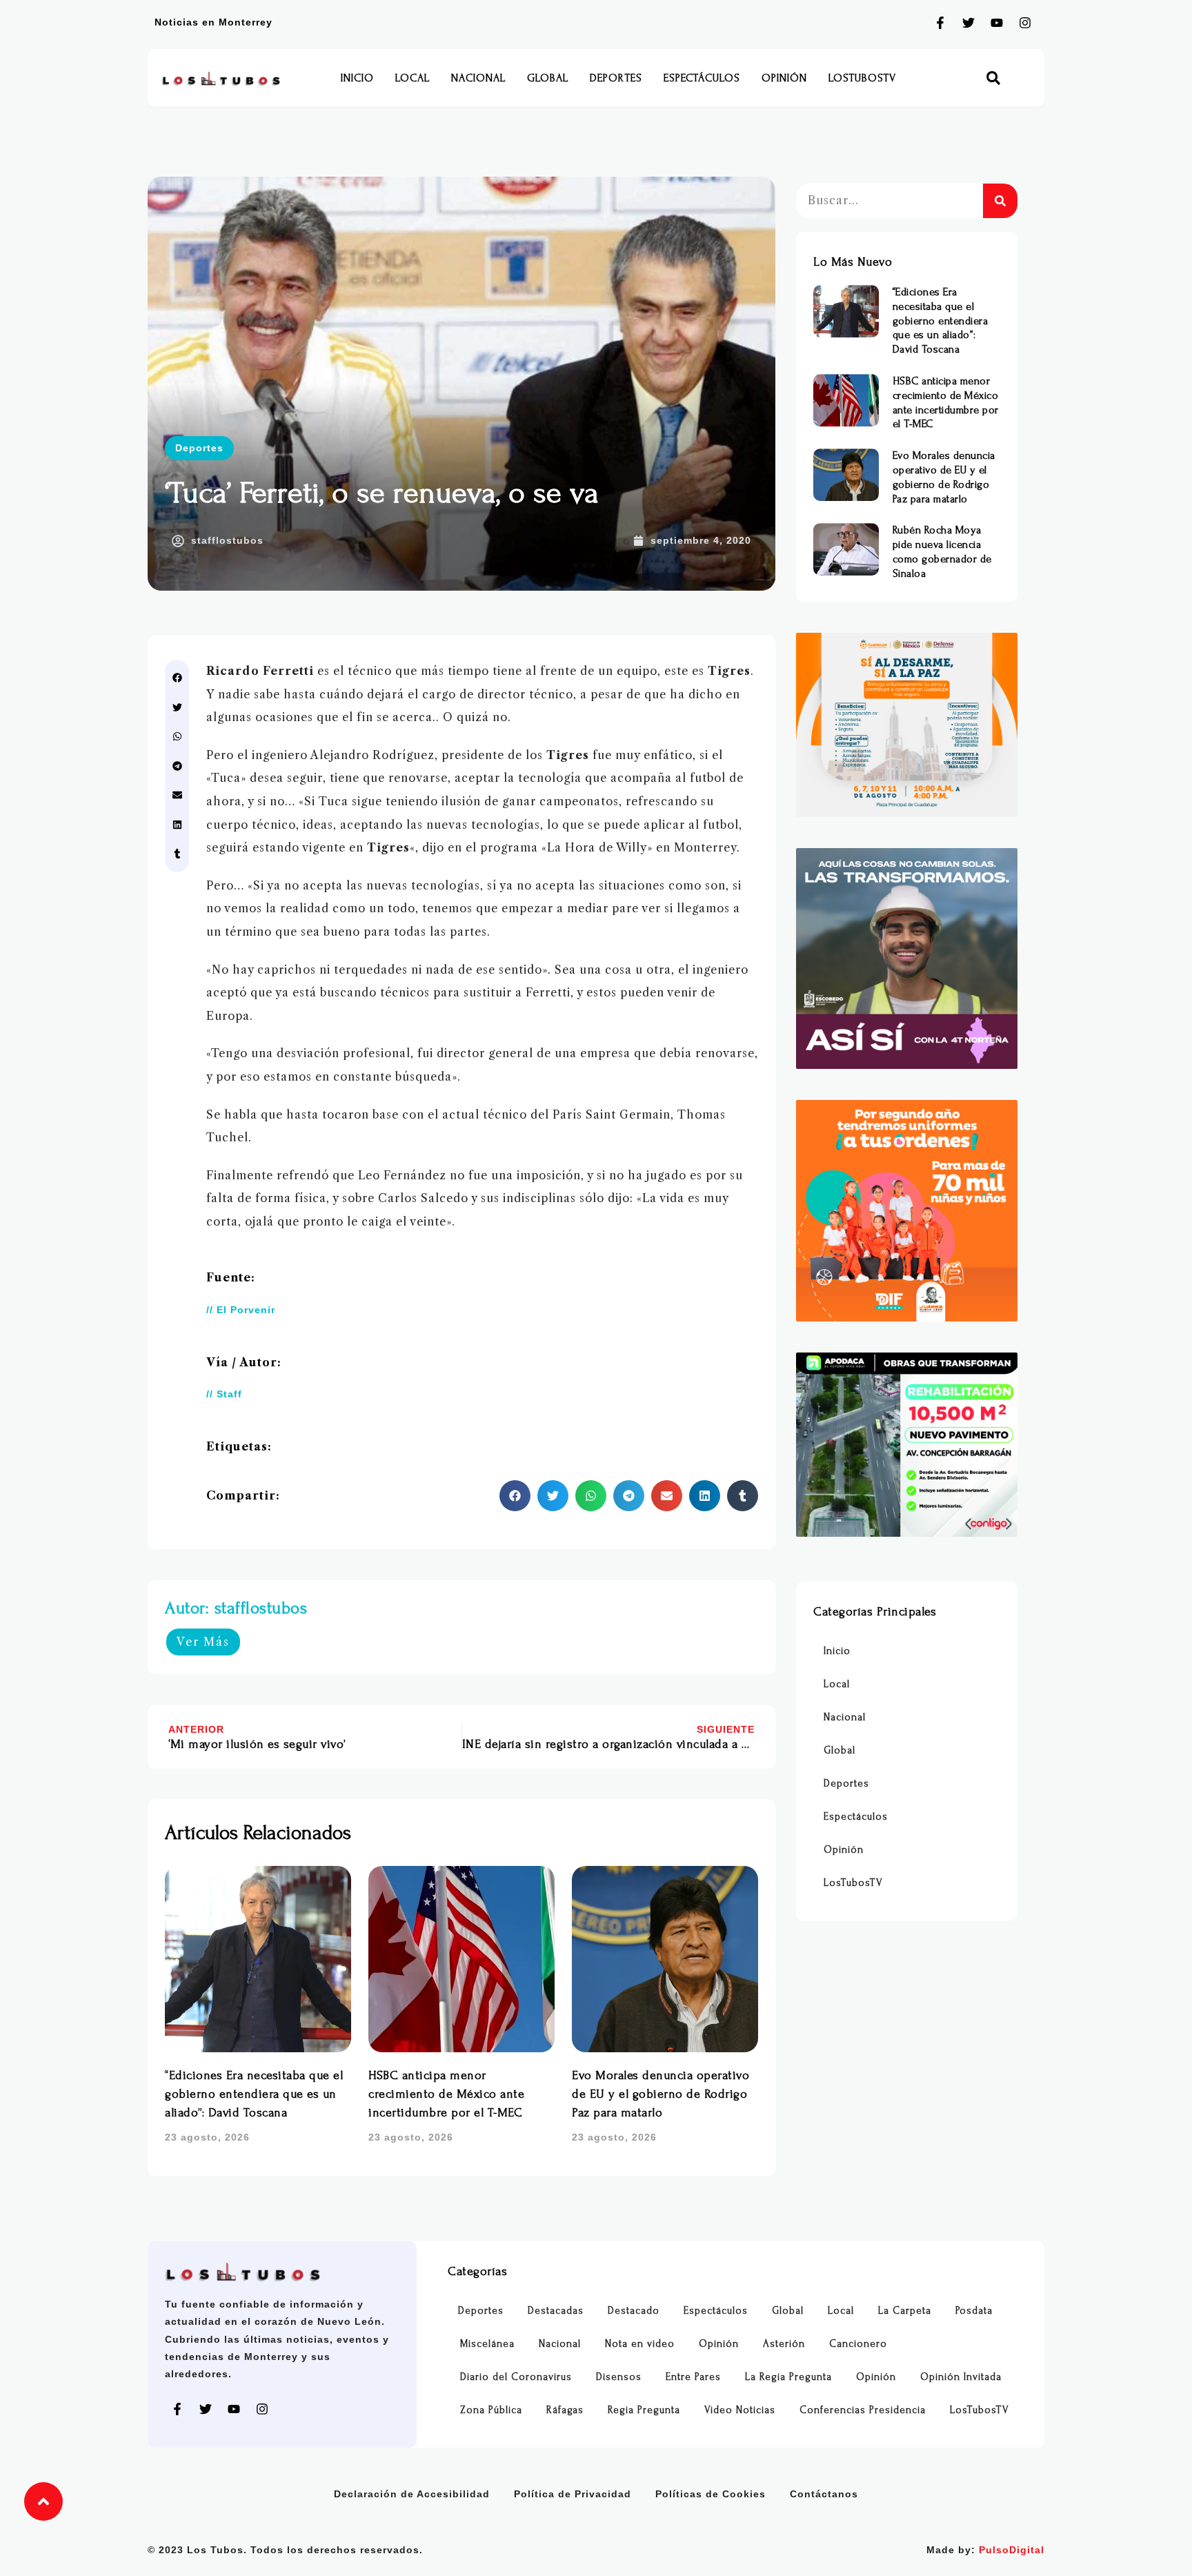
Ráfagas (565, 2410)
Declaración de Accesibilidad (412, 2494)
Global (548, 78)
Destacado (634, 2311)
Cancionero (858, 2344)
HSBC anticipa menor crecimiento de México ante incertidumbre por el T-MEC (446, 2094)
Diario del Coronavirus (516, 2377)
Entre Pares (693, 2377)
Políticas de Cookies (711, 2494)
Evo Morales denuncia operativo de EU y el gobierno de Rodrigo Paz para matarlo (660, 2094)
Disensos (619, 2377)
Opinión (784, 78)
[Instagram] (1025, 23)
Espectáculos (702, 78)
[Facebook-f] (940, 23)
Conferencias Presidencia (863, 2410)
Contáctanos (824, 2494)
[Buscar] (1000, 201)
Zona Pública (491, 2410)
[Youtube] (997, 23)
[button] (994, 78)
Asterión (784, 2344)
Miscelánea (487, 2344)
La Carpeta (905, 2311)
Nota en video (640, 2344)
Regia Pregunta (644, 2410)
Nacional (478, 78)
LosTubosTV (862, 78)
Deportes (616, 78)
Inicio (357, 78)
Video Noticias (740, 2410)
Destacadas (556, 2311)
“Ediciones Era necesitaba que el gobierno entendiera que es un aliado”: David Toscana (254, 2094)
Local (413, 78)
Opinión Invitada (961, 2377)
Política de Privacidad (573, 2494)
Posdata (974, 2311)
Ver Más (203, 1642)
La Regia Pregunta (788, 2377)
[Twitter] (968, 23)
